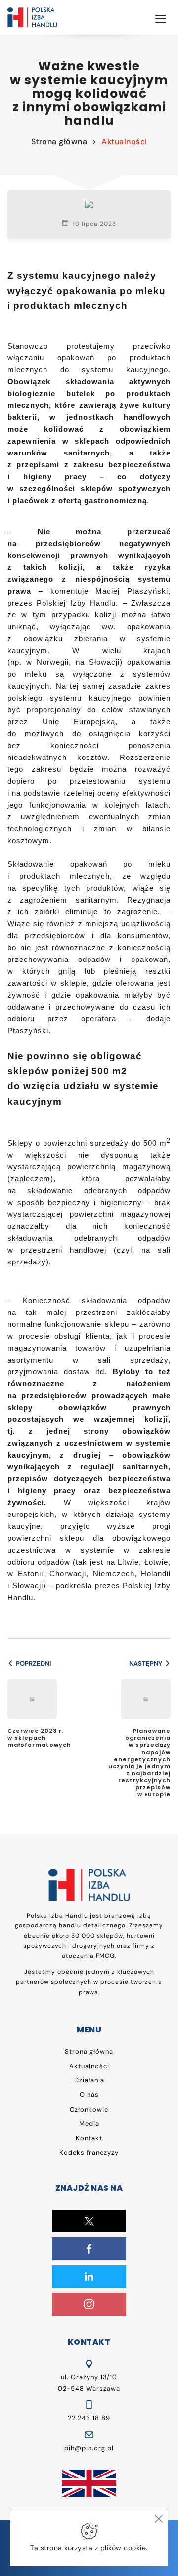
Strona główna (59, 141)
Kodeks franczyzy (89, 2152)
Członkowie (89, 2109)
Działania (89, 2080)
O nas (89, 2095)
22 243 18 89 (89, 2418)
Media (89, 2124)
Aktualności (124, 141)
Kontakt (89, 2138)
